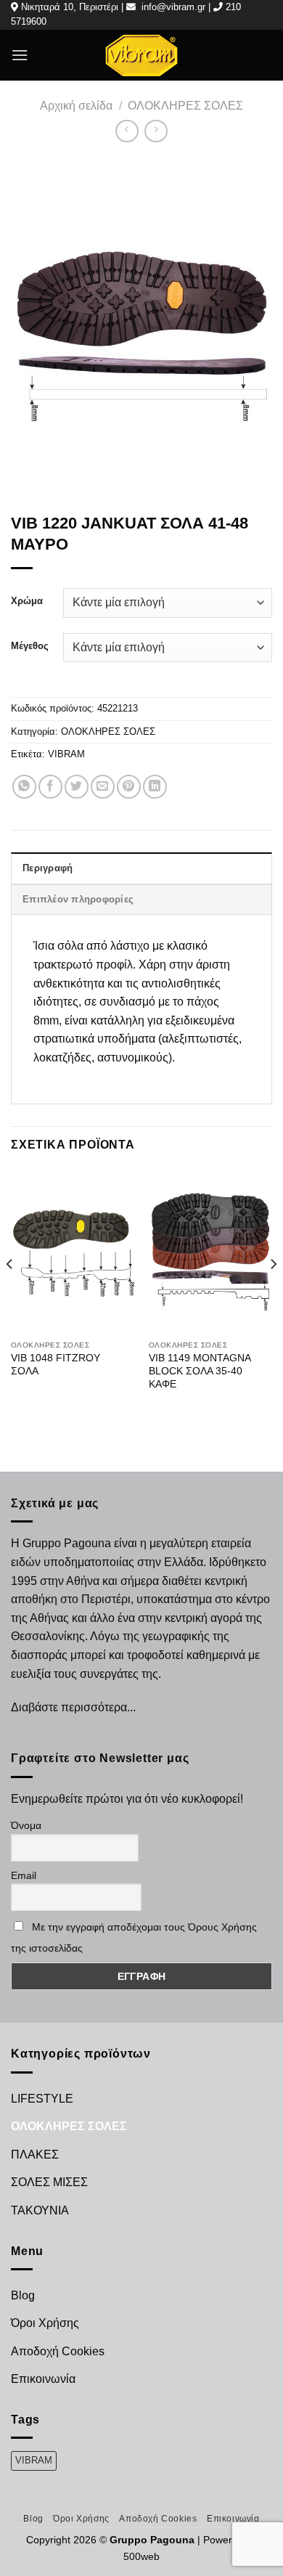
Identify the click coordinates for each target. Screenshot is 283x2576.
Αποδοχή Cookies (58, 2351)
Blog (23, 2295)
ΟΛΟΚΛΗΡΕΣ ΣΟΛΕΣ (185, 106)
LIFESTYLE (42, 2099)
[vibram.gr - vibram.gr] (141, 55)
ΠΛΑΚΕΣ (35, 2155)
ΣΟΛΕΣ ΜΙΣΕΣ (49, 2182)
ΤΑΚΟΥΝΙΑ (40, 2210)
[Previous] (10, 1294)
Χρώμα (27, 601)
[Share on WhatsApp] (24, 787)
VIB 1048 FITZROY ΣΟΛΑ (56, 1365)
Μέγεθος (30, 646)
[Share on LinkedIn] (155, 787)
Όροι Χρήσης (45, 2323)
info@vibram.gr (173, 7)
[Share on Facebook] (50, 787)
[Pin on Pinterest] (129, 787)
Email (24, 1875)
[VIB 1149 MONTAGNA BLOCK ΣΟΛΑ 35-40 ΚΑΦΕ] (210, 1251)
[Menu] (20, 55)
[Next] (273, 1294)
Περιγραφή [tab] (48, 868)
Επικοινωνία (43, 2379)
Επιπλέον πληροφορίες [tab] (78, 899)
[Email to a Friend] (103, 787)
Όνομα (26, 1825)
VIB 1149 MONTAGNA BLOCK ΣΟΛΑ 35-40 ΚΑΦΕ (200, 1371)
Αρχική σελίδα (76, 106)
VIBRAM (66, 754)
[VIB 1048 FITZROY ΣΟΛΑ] (73, 1251)
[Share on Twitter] (77, 787)
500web (141, 2556)
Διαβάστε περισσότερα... (73, 1707)
